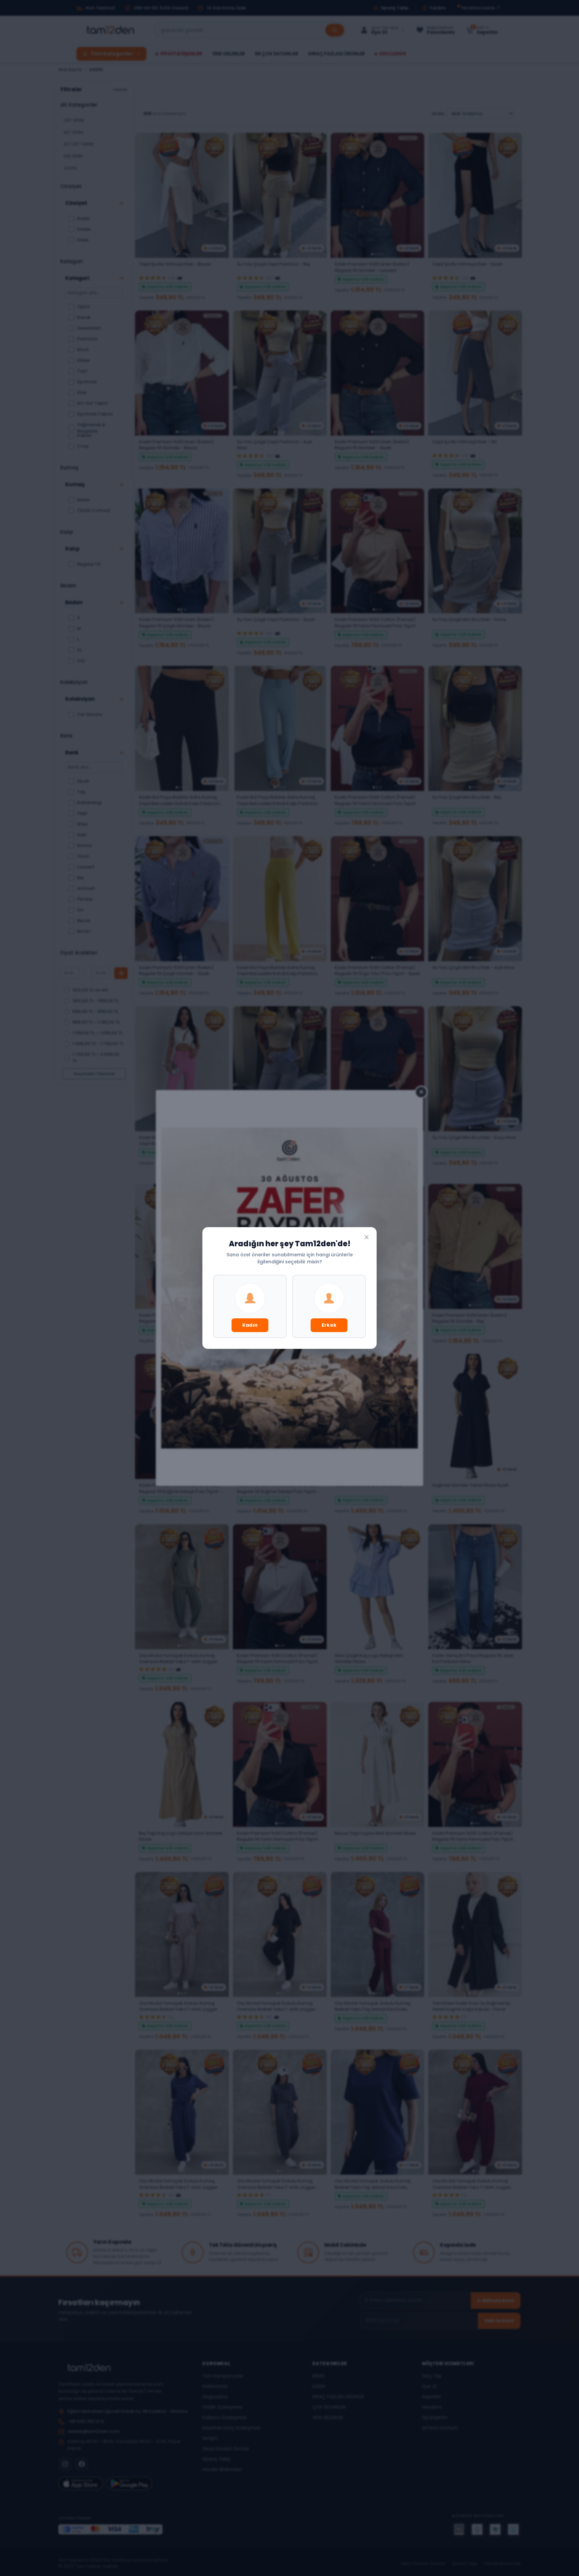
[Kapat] (367, 1237)
